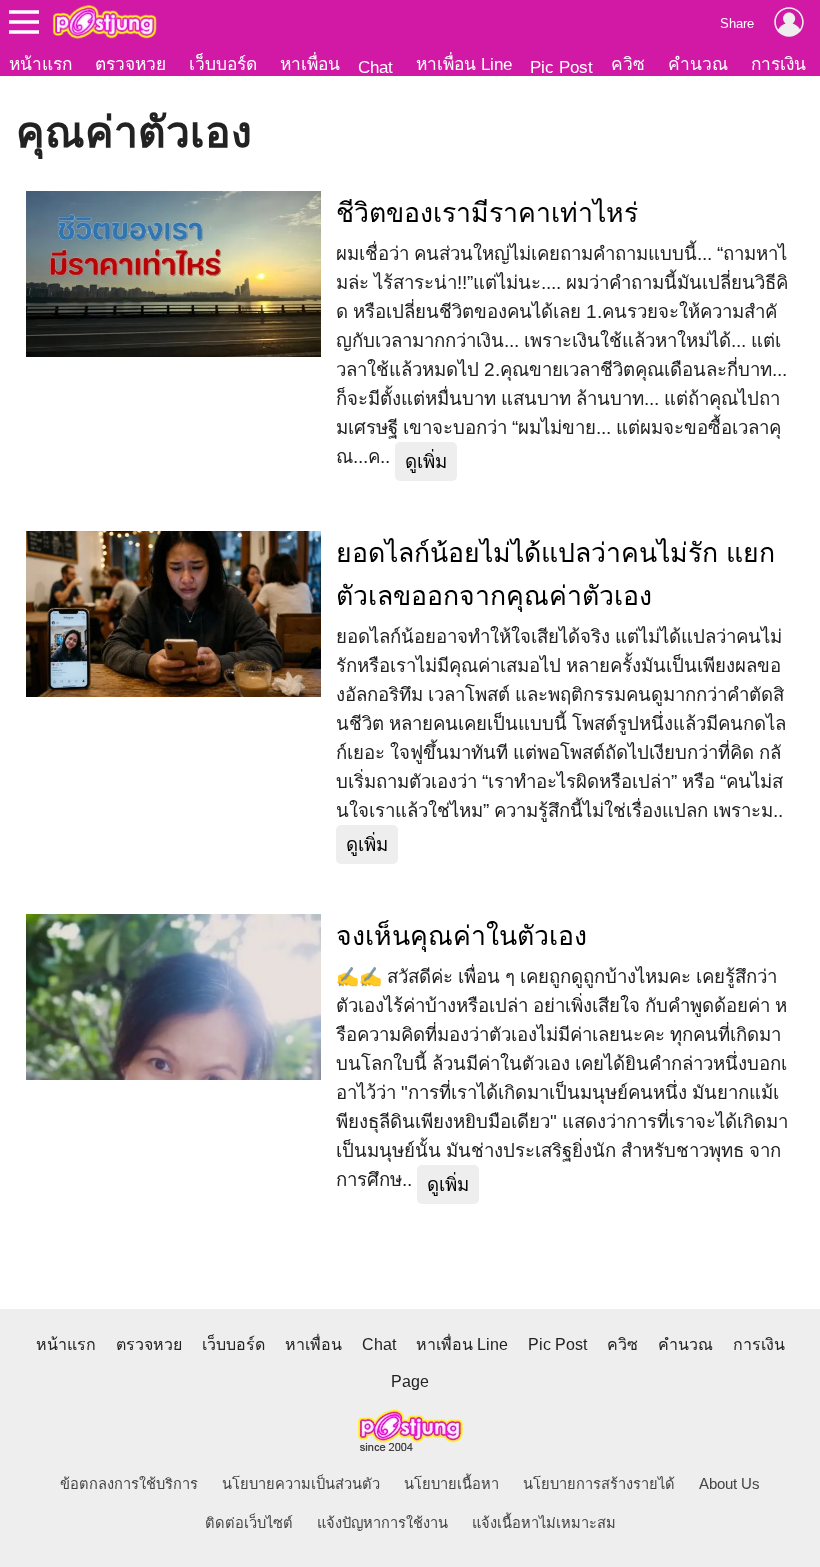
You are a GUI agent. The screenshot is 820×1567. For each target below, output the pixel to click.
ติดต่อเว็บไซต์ (249, 1523)
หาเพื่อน (310, 64)
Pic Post (561, 67)
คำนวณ (698, 64)
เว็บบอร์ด (223, 64)
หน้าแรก (40, 64)
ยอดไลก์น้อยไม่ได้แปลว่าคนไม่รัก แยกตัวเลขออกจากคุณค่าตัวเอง (555, 574)
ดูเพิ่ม (426, 461)
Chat (375, 67)
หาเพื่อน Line (464, 64)
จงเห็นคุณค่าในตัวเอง (461, 936)
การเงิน (778, 64)
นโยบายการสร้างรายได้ (599, 1484)
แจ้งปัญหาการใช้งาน (382, 1523)
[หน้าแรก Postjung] (104, 22)
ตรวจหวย (130, 64)
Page (410, 1381)
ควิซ (628, 64)
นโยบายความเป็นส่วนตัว (301, 1484)
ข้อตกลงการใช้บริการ (129, 1484)
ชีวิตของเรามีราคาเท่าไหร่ (487, 213)
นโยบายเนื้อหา (451, 1484)
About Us (729, 1484)
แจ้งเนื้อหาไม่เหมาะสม (544, 1523)
